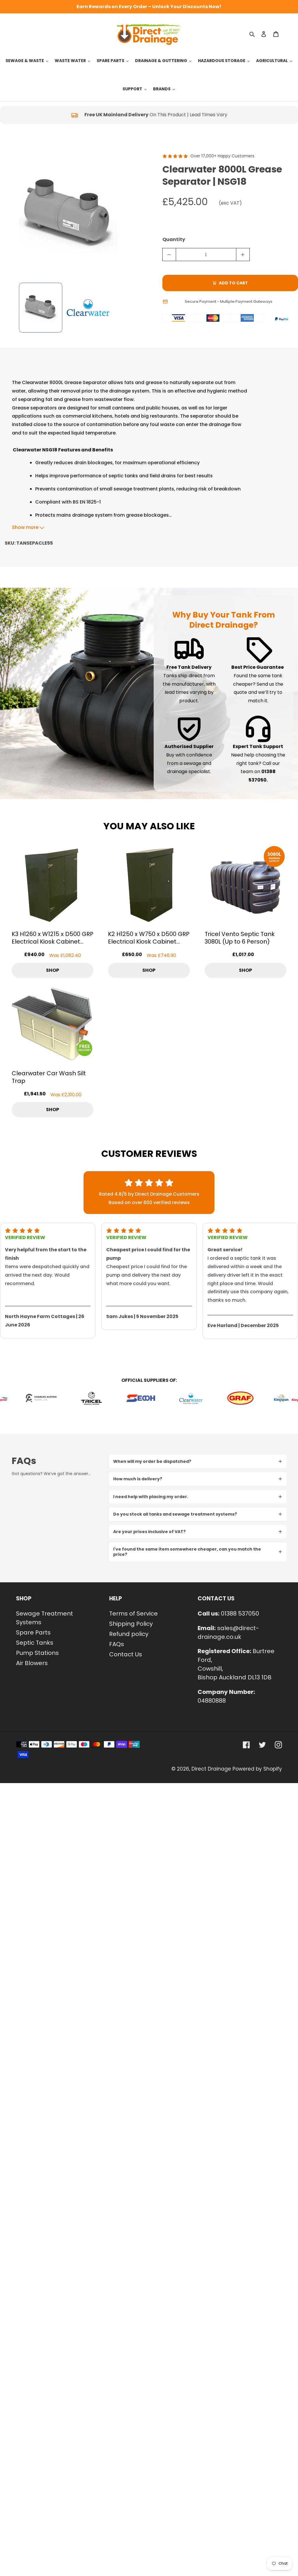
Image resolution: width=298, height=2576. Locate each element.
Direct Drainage (211, 1769)
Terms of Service (133, 1613)
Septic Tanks (35, 1643)
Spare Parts (33, 1632)
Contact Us (126, 1654)
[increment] (243, 255)
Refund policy (129, 1634)
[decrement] (169, 255)
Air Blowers (32, 1663)
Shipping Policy (131, 1624)
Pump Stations (37, 1653)
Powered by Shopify (257, 1769)
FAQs (117, 1644)
